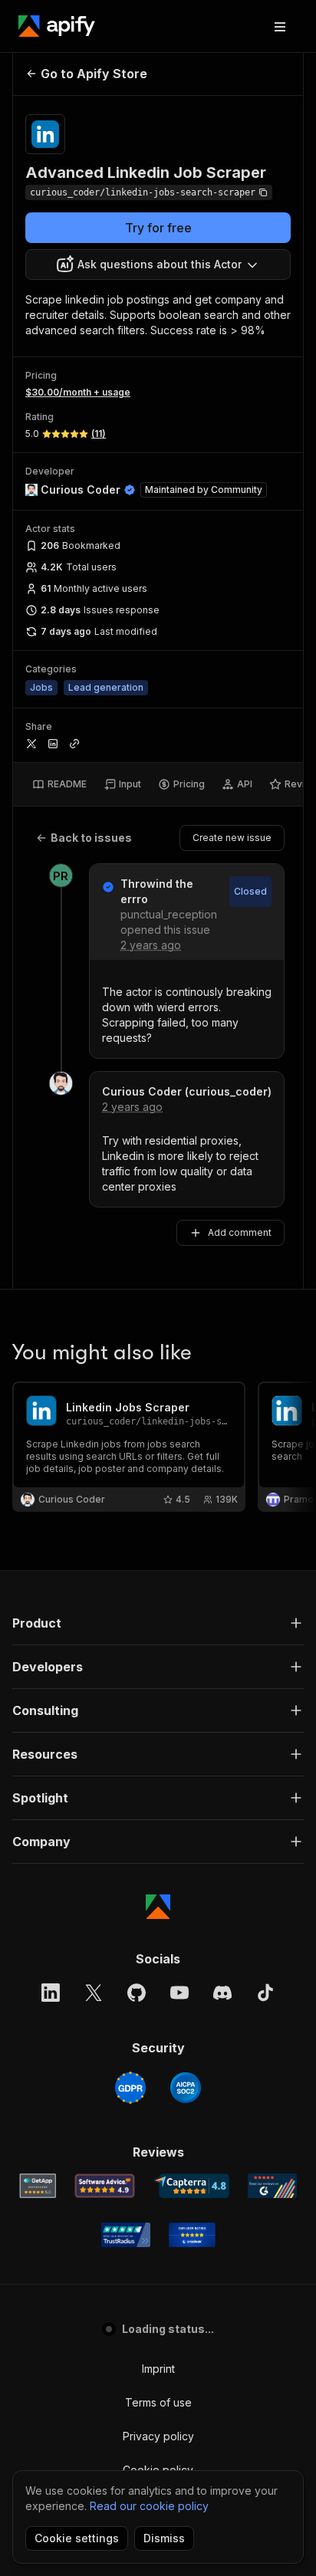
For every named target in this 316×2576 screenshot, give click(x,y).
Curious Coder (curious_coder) (187, 1091)
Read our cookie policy (149, 2506)
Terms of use (158, 2402)
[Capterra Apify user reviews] (191, 2186)
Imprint (158, 2369)
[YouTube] (179, 1993)
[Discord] (222, 1993)
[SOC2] (186, 2088)
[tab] (59, 784)
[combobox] (158, 264)
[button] (158, 1623)
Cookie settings (77, 2538)
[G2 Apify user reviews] (272, 2186)
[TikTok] (265, 1993)
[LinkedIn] (51, 1993)
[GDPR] (130, 2088)
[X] (94, 1993)
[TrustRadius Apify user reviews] (126, 2235)
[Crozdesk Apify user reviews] (192, 2235)
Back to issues (91, 838)
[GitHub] (137, 1993)
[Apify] (57, 26)
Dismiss (164, 2538)
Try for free (158, 228)
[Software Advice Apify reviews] (105, 2186)
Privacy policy (158, 2436)
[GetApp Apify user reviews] (38, 2186)
